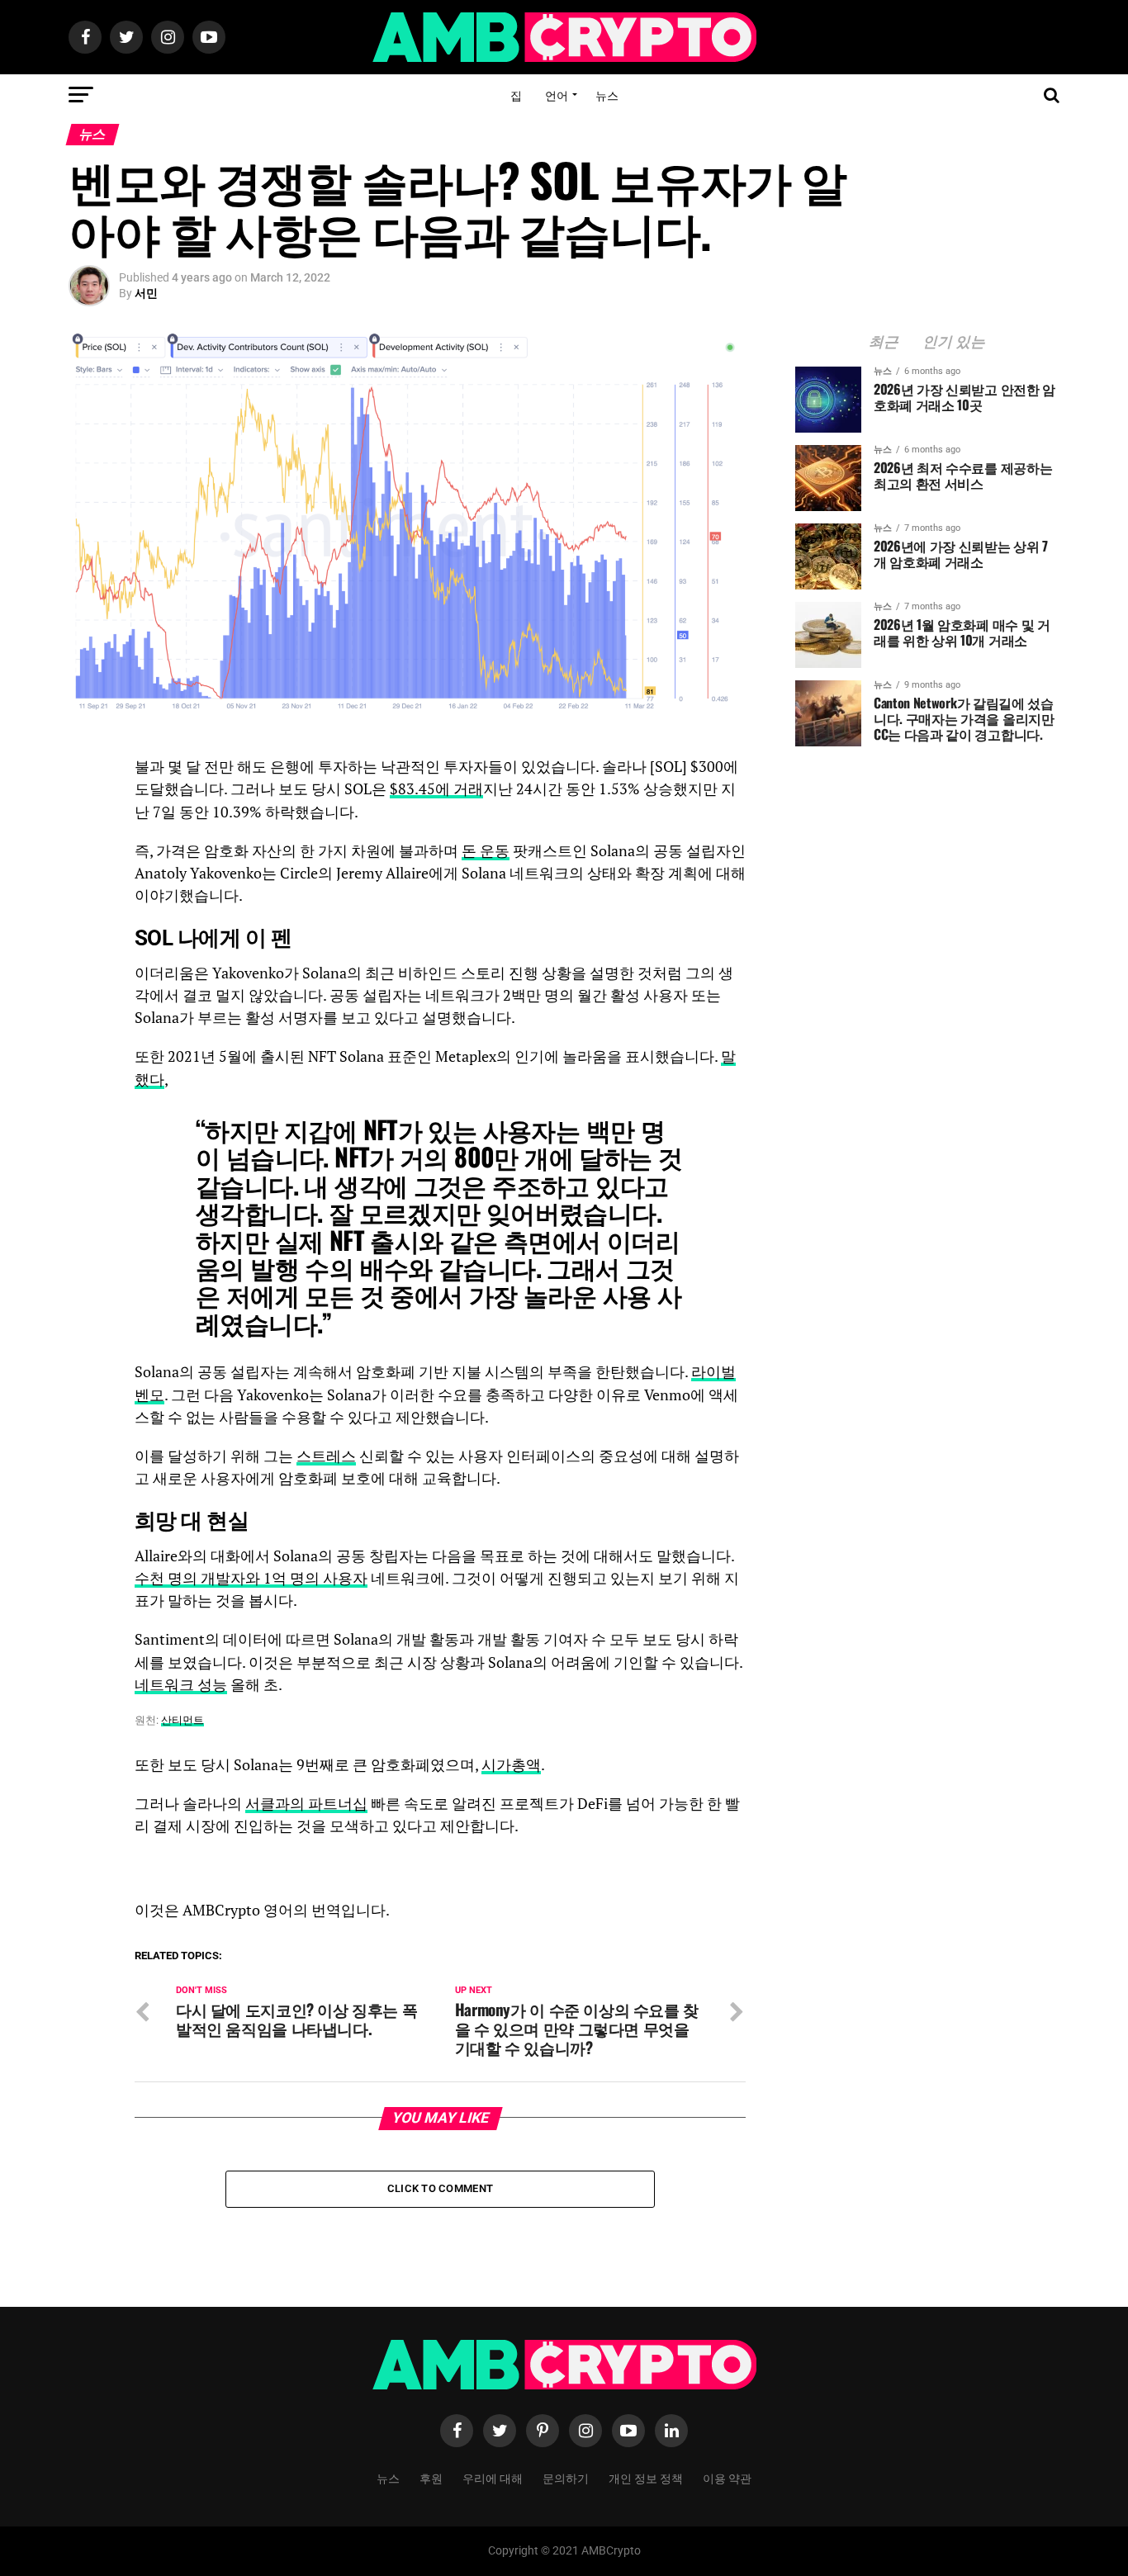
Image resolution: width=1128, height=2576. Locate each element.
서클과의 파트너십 (306, 1804)
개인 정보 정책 (646, 2477)
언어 (557, 95)
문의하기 (566, 2477)
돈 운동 (486, 851)
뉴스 (607, 95)
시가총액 (511, 1765)
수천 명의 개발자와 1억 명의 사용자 (251, 1578)
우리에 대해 (493, 2477)
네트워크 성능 (181, 1685)
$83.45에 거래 (436, 789)
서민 (146, 293)
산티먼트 (182, 1720)
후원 (431, 2477)
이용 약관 (727, 2477)
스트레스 (326, 1456)
